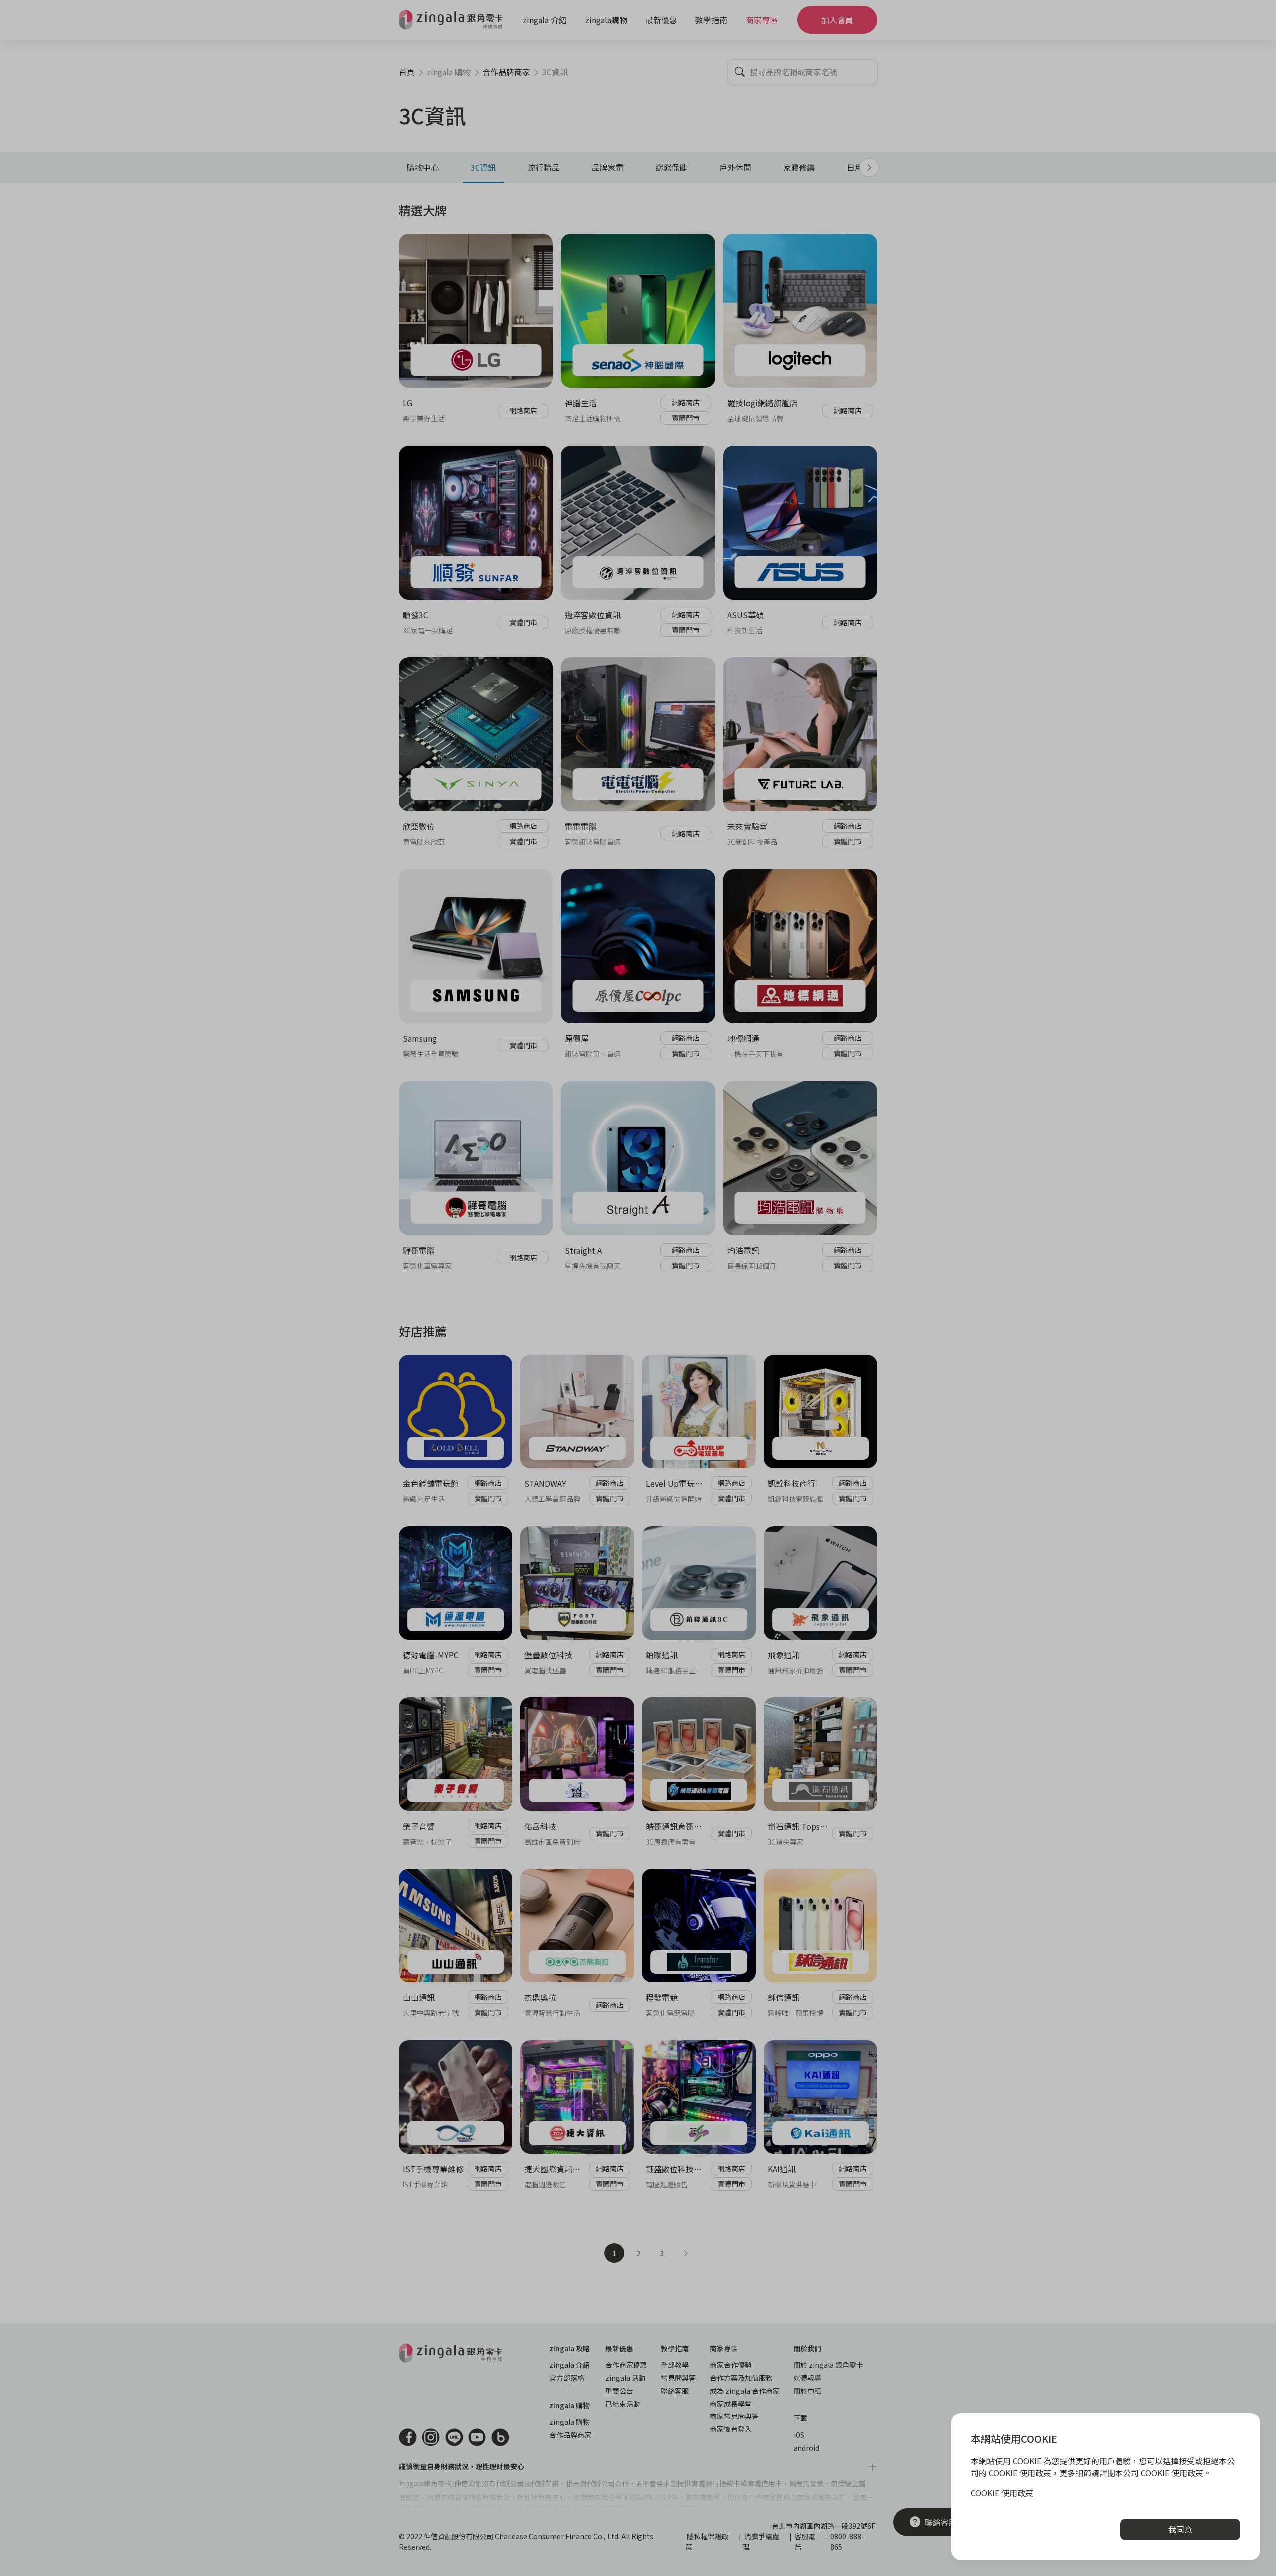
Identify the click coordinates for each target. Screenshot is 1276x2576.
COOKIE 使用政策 (1002, 2493)
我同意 (1180, 2529)
